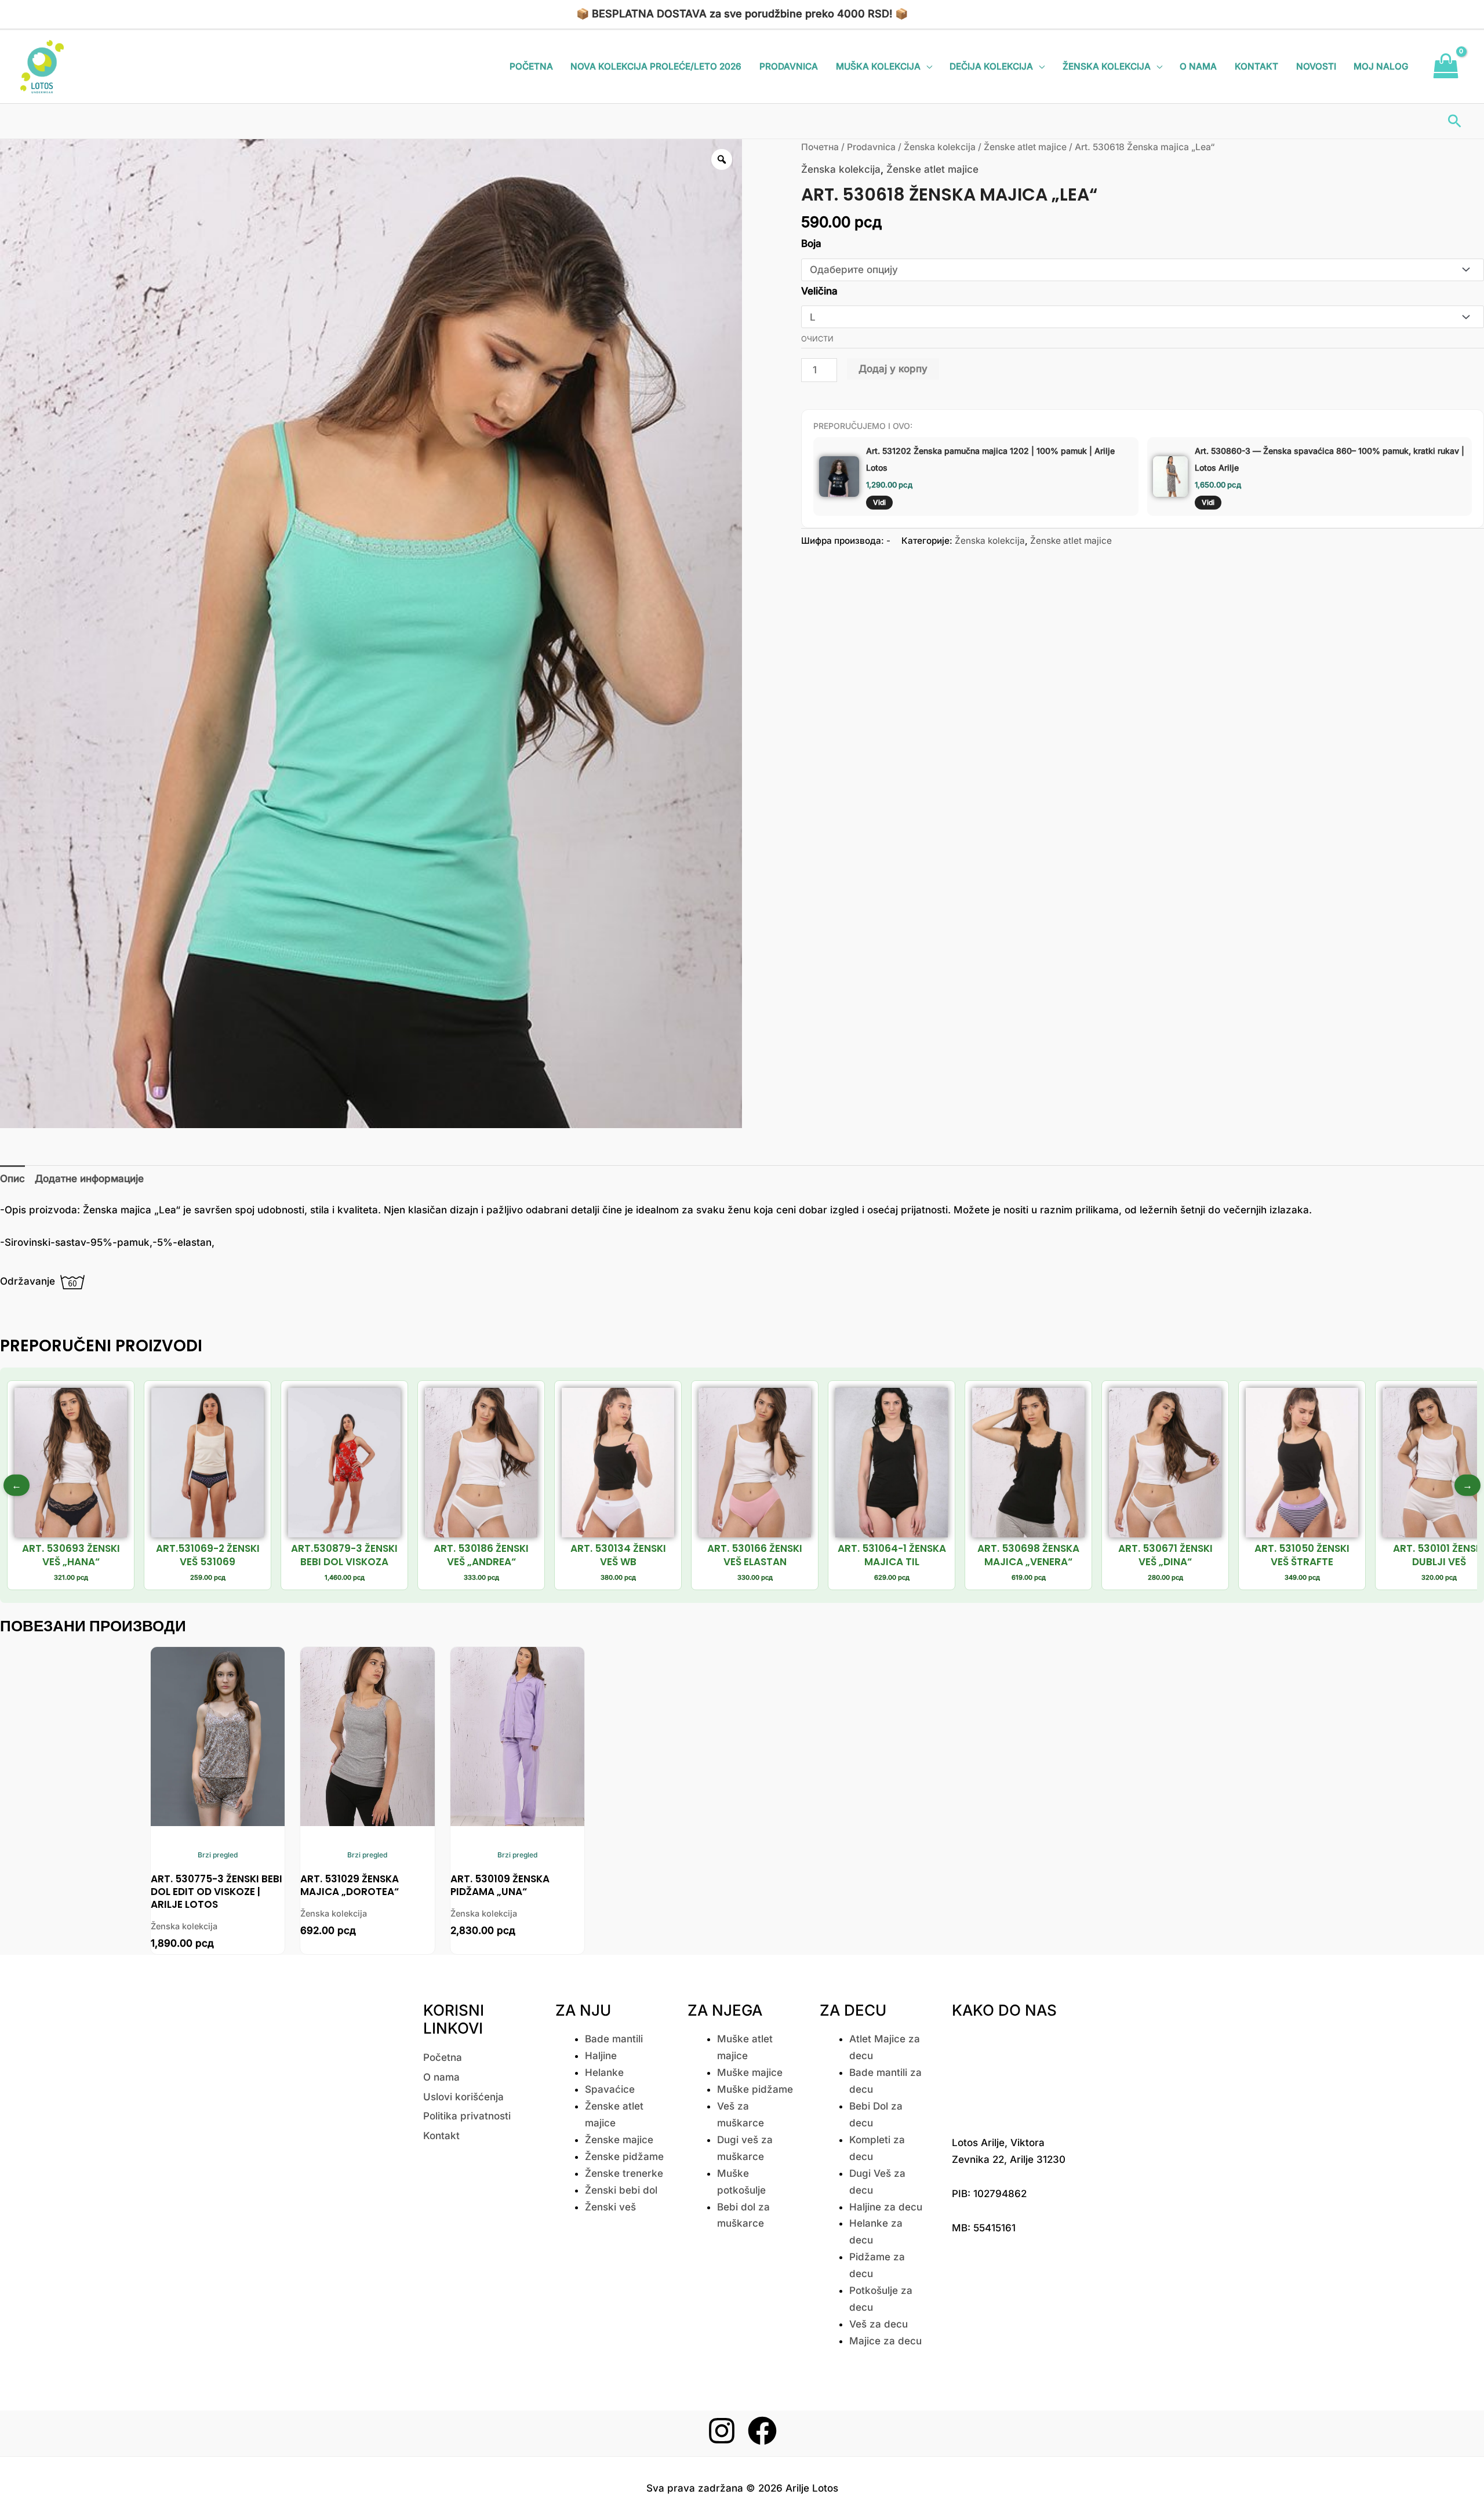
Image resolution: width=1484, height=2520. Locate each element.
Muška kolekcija (878, 66)
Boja (811, 243)
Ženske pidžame (624, 2157)
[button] (1455, 121)
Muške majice (750, 2072)
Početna (531, 66)
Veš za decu (879, 2324)
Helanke (604, 2072)
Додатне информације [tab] (89, 1179)
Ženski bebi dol (621, 2190)
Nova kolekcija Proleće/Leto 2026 (656, 66)
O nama (1198, 66)
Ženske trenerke (624, 2173)
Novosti (1316, 66)
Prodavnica (789, 66)
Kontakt (1256, 66)
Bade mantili (614, 2039)
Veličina (819, 291)
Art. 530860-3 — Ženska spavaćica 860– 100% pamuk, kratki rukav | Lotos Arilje (1330, 459)
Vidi (879, 502)
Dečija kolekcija (991, 66)
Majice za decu (885, 2341)
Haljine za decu (886, 2207)
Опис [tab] (12, 1179)
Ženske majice (619, 2140)
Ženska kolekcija (1107, 66)
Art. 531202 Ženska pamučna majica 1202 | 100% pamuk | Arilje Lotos (990, 459)
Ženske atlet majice (1025, 147)
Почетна (820, 147)
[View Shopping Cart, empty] (1446, 67)
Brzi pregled (218, 1855)
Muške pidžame (755, 2089)
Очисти (817, 339)
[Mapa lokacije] (1009, 2074)
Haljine (601, 2056)
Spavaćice (610, 2089)
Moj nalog (1381, 66)
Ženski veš (610, 2207)
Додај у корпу (893, 369)
